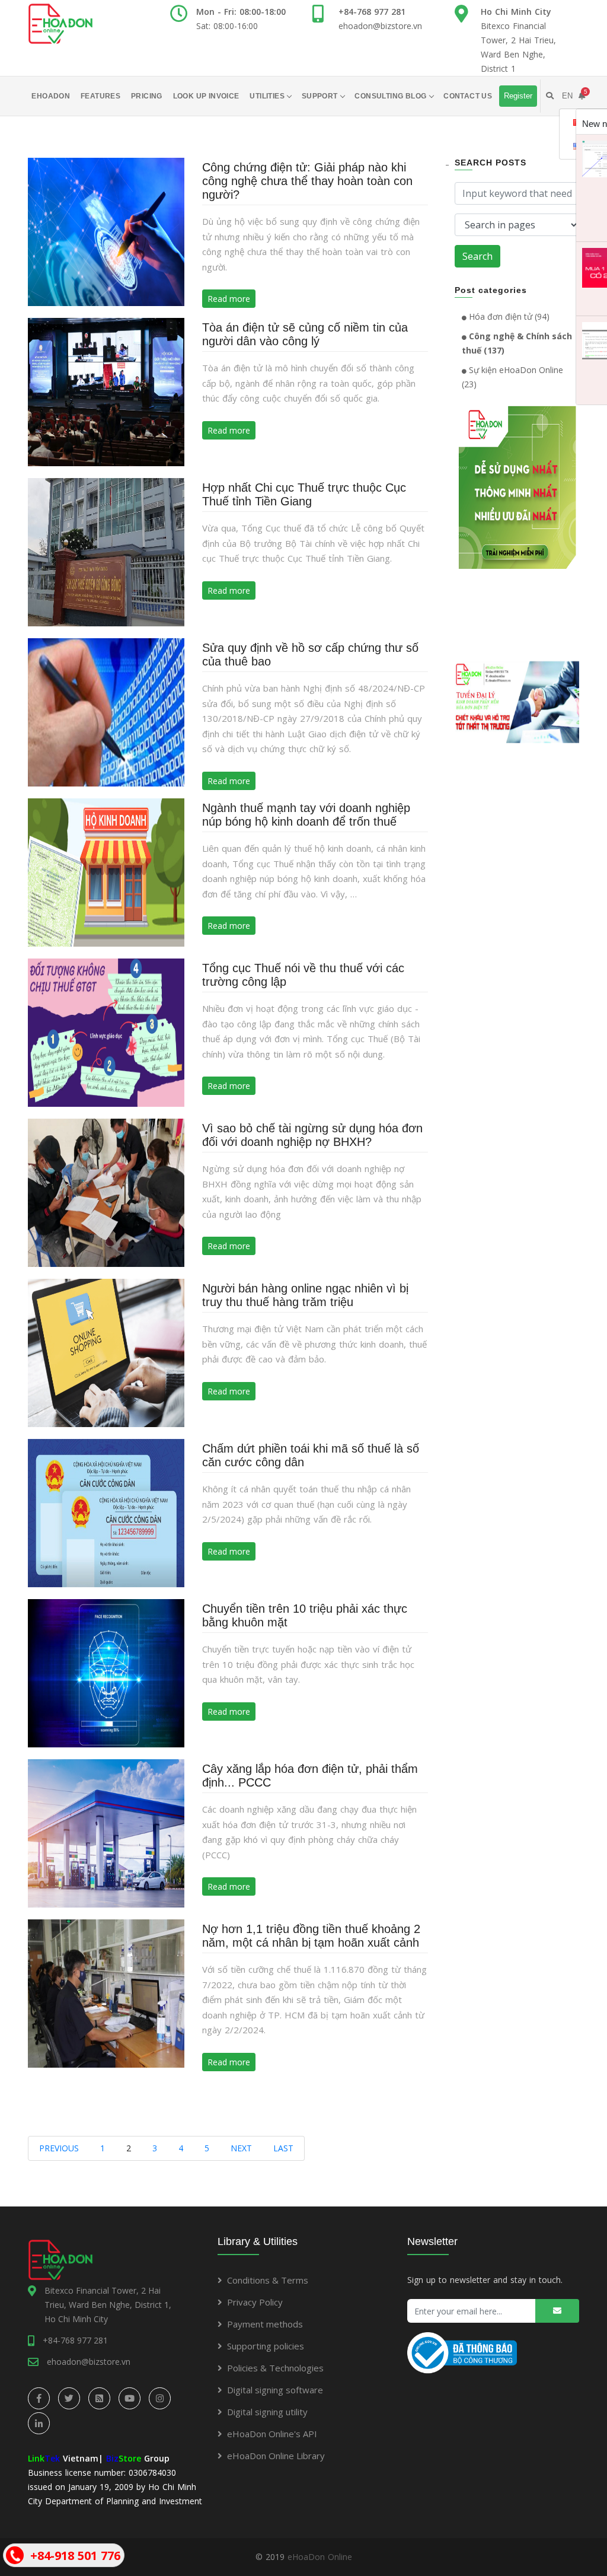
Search (477, 256)
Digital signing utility (267, 2412)
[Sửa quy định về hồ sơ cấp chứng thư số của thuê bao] (106, 711)
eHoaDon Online (320, 2557)
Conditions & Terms (268, 2280)
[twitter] (69, 2398)
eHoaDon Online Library (276, 2456)
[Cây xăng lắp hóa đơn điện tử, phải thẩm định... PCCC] (106, 1833)
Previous (59, 2148)
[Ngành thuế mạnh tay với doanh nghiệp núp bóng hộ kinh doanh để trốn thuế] (106, 872)
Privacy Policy (255, 2302)
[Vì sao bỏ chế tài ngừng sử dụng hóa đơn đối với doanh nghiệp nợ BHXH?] (106, 1192)
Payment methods (265, 2324)
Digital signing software (275, 2390)
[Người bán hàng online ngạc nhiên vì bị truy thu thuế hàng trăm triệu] (106, 1352)
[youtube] (130, 2398)
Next (241, 2148)
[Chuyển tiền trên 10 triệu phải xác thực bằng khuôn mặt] (106, 1672)
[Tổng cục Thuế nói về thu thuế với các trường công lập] (106, 1032)
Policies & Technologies (275, 2368)
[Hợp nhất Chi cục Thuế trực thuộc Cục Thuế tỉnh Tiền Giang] (106, 551)
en (567, 96)
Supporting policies (266, 2346)
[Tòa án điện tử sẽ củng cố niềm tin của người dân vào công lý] (106, 391)
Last (283, 2148)
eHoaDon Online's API (272, 2434)
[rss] (99, 2398)
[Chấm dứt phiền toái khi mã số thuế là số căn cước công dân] (106, 1512)
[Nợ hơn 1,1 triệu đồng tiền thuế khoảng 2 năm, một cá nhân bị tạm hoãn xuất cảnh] (106, 1993)
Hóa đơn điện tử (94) (508, 316)
